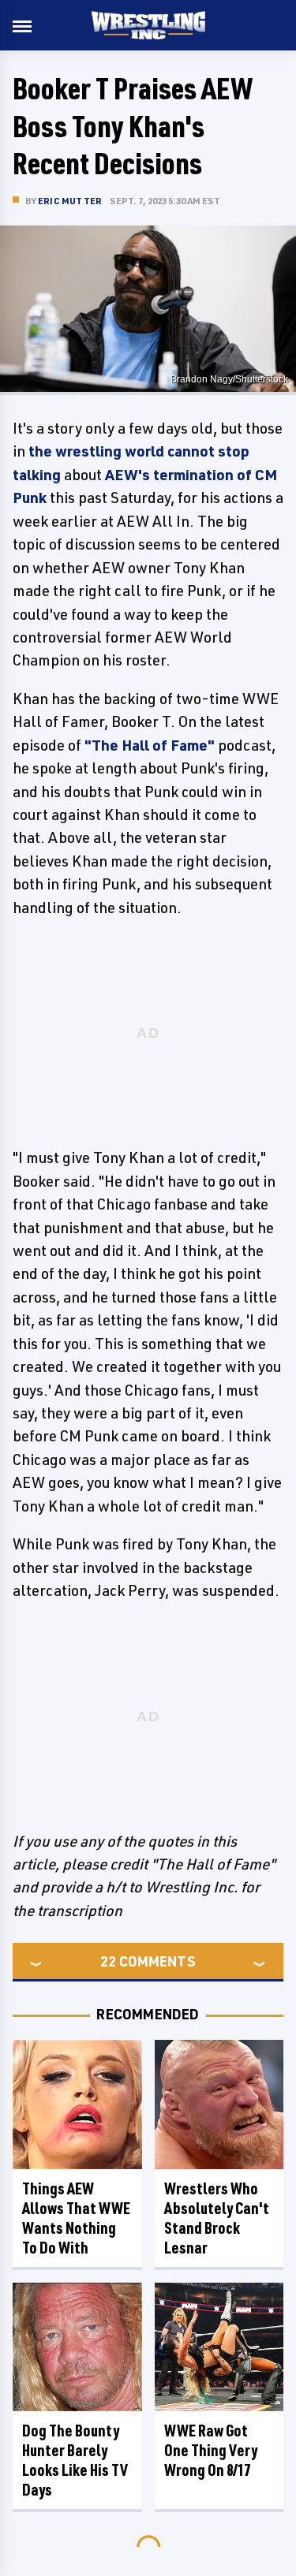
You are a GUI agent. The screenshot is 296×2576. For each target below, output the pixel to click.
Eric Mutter (70, 201)
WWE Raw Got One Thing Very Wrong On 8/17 (211, 2450)
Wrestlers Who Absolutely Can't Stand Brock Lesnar (217, 2218)
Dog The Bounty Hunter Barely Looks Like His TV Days (75, 2460)
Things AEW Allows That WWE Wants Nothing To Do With (76, 2218)
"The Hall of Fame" (150, 745)
